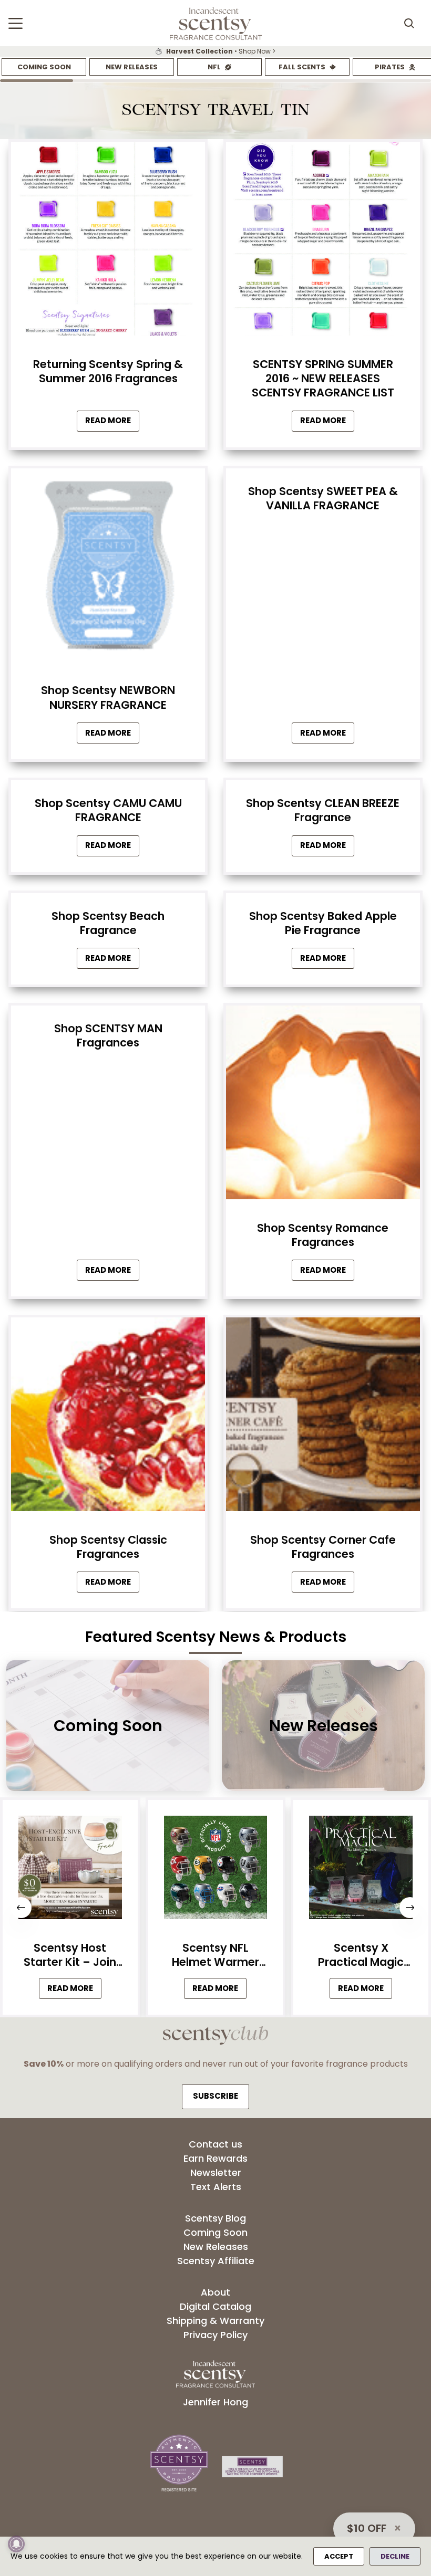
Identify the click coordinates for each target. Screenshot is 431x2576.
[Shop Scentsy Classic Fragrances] (108, 1417)
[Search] (409, 23)
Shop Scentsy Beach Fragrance (108, 923)
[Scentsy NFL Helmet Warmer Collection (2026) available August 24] (216, 1870)
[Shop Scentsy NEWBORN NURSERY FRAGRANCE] (108, 568)
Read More (112, 423)
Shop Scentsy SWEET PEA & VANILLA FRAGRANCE (323, 498)
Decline (395, 2556)
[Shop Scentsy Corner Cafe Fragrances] (323, 1417)
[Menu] (16, 23)
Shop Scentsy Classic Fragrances (108, 1547)
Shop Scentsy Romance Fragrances (323, 1235)
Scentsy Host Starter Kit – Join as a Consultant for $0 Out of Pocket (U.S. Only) (70, 1955)
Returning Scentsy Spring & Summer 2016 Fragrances (108, 371)
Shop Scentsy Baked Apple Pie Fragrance (323, 923)
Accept (339, 2556)
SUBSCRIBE (215, 2096)
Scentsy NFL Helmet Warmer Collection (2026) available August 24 (215, 1955)
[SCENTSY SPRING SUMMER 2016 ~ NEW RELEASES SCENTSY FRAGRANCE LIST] (323, 242)
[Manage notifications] (16, 2544)
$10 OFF (367, 2528)
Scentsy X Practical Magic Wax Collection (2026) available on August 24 (361, 1955)
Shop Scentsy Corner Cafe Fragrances (323, 1547)
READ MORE (74, 1991)
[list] (215, 51)
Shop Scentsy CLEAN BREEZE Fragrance (323, 810)
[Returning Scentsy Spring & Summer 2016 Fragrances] (108, 242)
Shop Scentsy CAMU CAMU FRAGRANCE (108, 810)
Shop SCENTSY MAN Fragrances (108, 1035)
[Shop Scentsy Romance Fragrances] (323, 1105)
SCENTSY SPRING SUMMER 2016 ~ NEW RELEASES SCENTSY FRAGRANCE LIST (323, 379)
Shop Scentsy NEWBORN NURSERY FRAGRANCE (108, 697)
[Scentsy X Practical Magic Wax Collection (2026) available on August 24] (361, 1870)
